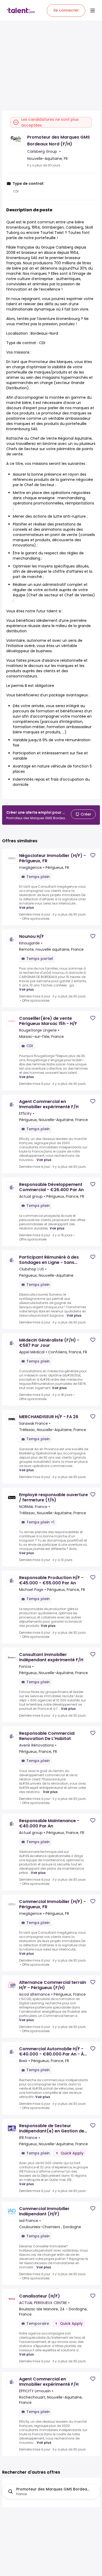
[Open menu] (93, 10)
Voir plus (26, 908)
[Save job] (93, 855)
